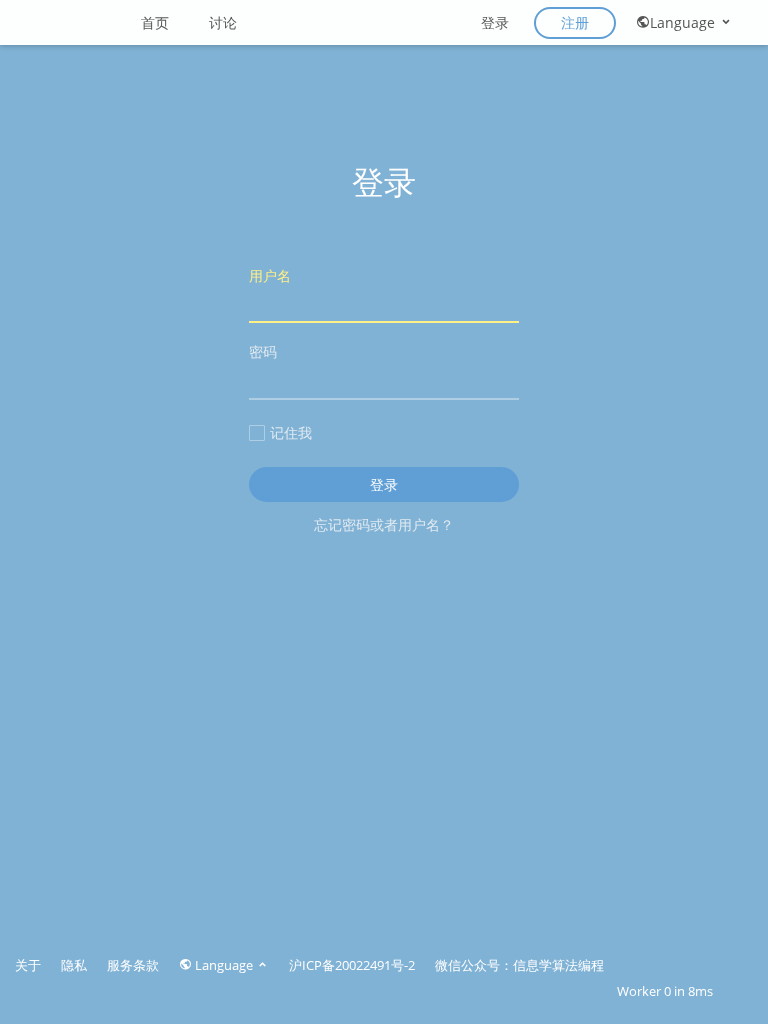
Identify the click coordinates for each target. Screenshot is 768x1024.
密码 (263, 351)
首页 (155, 22)
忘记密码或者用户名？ (384, 524)
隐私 (74, 965)
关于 (28, 965)
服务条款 (133, 965)
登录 (495, 22)
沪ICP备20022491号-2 (352, 965)
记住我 (291, 432)
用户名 (270, 275)
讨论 (223, 22)
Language (684, 22)
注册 (575, 22)
